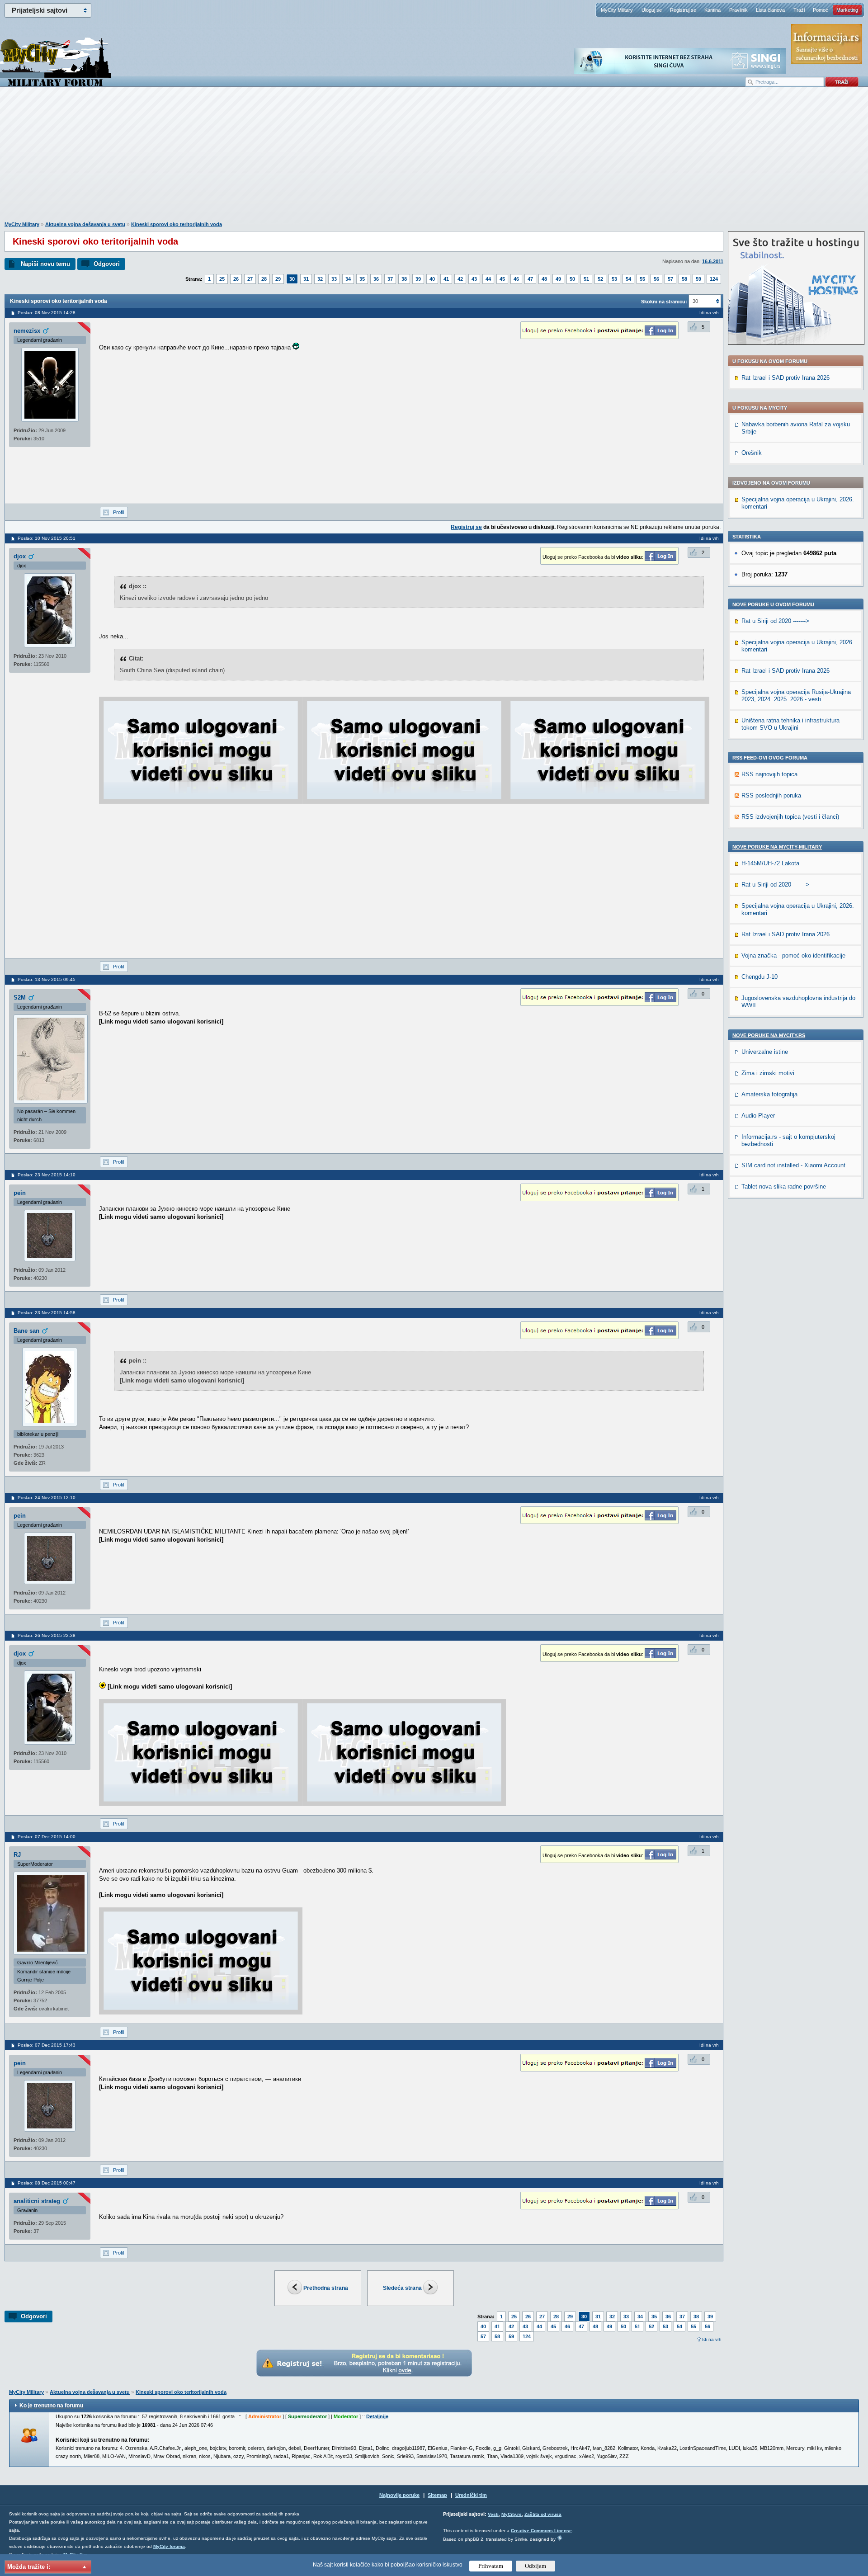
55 (642, 279)
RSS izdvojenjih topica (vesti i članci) (790, 817)
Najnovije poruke (399, 2495)
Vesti (493, 2514)
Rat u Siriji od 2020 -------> (775, 621)
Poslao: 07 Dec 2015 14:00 (47, 1837)
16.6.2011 (713, 261)
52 (600, 279)
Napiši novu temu (45, 264)
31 (306, 279)
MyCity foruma (169, 2546)
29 (278, 279)
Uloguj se (652, 10)
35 (362, 279)
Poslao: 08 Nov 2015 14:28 (47, 313)
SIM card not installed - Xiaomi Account (793, 1165)
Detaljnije (377, 2416)
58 (684, 279)
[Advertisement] (434, 159)
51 (586, 279)
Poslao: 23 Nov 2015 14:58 (47, 1313)
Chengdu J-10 (759, 977)
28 (264, 279)
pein (20, 1193)
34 (348, 279)
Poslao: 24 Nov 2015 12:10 (47, 1498)
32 (320, 279)
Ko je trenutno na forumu (51, 2406)
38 (404, 279)
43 (474, 279)
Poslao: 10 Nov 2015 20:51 (47, 538)
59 (698, 279)
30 (292, 279)
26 (236, 279)
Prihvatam (491, 2566)
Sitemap (437, 2495)
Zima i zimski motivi (768, 1073)
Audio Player (758, 1116)
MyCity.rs (512, 2514)
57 (670, 279)
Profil (118, 512)
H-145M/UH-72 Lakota (770, 863)
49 (558, 279)
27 (250, 279)
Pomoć (821, 10)
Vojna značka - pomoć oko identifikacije (793, 955)
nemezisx (27, 331)
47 (530, 279)
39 (418, 279)
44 (488, 279)
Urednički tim (471, 2495)
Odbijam (535, 2566)
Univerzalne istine (765, 1052)
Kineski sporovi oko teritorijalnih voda (177, 224)
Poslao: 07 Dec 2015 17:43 (47, 2045)
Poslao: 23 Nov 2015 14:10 (47, 1175)
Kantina (712, 10)
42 (460, 279)
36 (376, 279)
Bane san (26, 1331)
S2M (20, 998)
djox (20, 556)
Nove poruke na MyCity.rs (769, 1035)
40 (432, 279)
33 (334, 279)
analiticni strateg (37, 2201)
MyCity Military (617, 10)
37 (390, 279)
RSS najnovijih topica (769, 774)
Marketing (847, 10)
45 (502, 279)
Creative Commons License (541, 2531)
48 (544, 279)
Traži (799, 10)
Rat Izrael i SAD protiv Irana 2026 (785, 378)
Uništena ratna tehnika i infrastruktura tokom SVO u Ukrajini (790, 724)
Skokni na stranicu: (664, 302)
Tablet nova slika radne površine (784, 1187)
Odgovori (107, 264)
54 (628, 279)
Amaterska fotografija (769, 1094)
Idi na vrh (712, 2339)
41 (446, 279)
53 (614, 279)
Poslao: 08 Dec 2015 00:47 (47, 2183)
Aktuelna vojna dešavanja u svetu (85, 224)
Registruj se (683, 10)
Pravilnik (738, 10)
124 (714, 279)
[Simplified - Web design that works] (560, 2538)
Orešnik (752, 453)
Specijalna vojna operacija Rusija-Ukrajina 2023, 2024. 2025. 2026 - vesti (796, 696)
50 (572, 279)
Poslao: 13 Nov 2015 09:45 (47, 979)
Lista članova (770, 10)
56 (656, 279)
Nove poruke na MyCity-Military (777, 847)
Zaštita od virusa (543, 2514)
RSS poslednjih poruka (771, 795)
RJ (17, 1855)
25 (222, 279)
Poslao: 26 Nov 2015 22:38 (47, 1635)
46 (516, 279)
